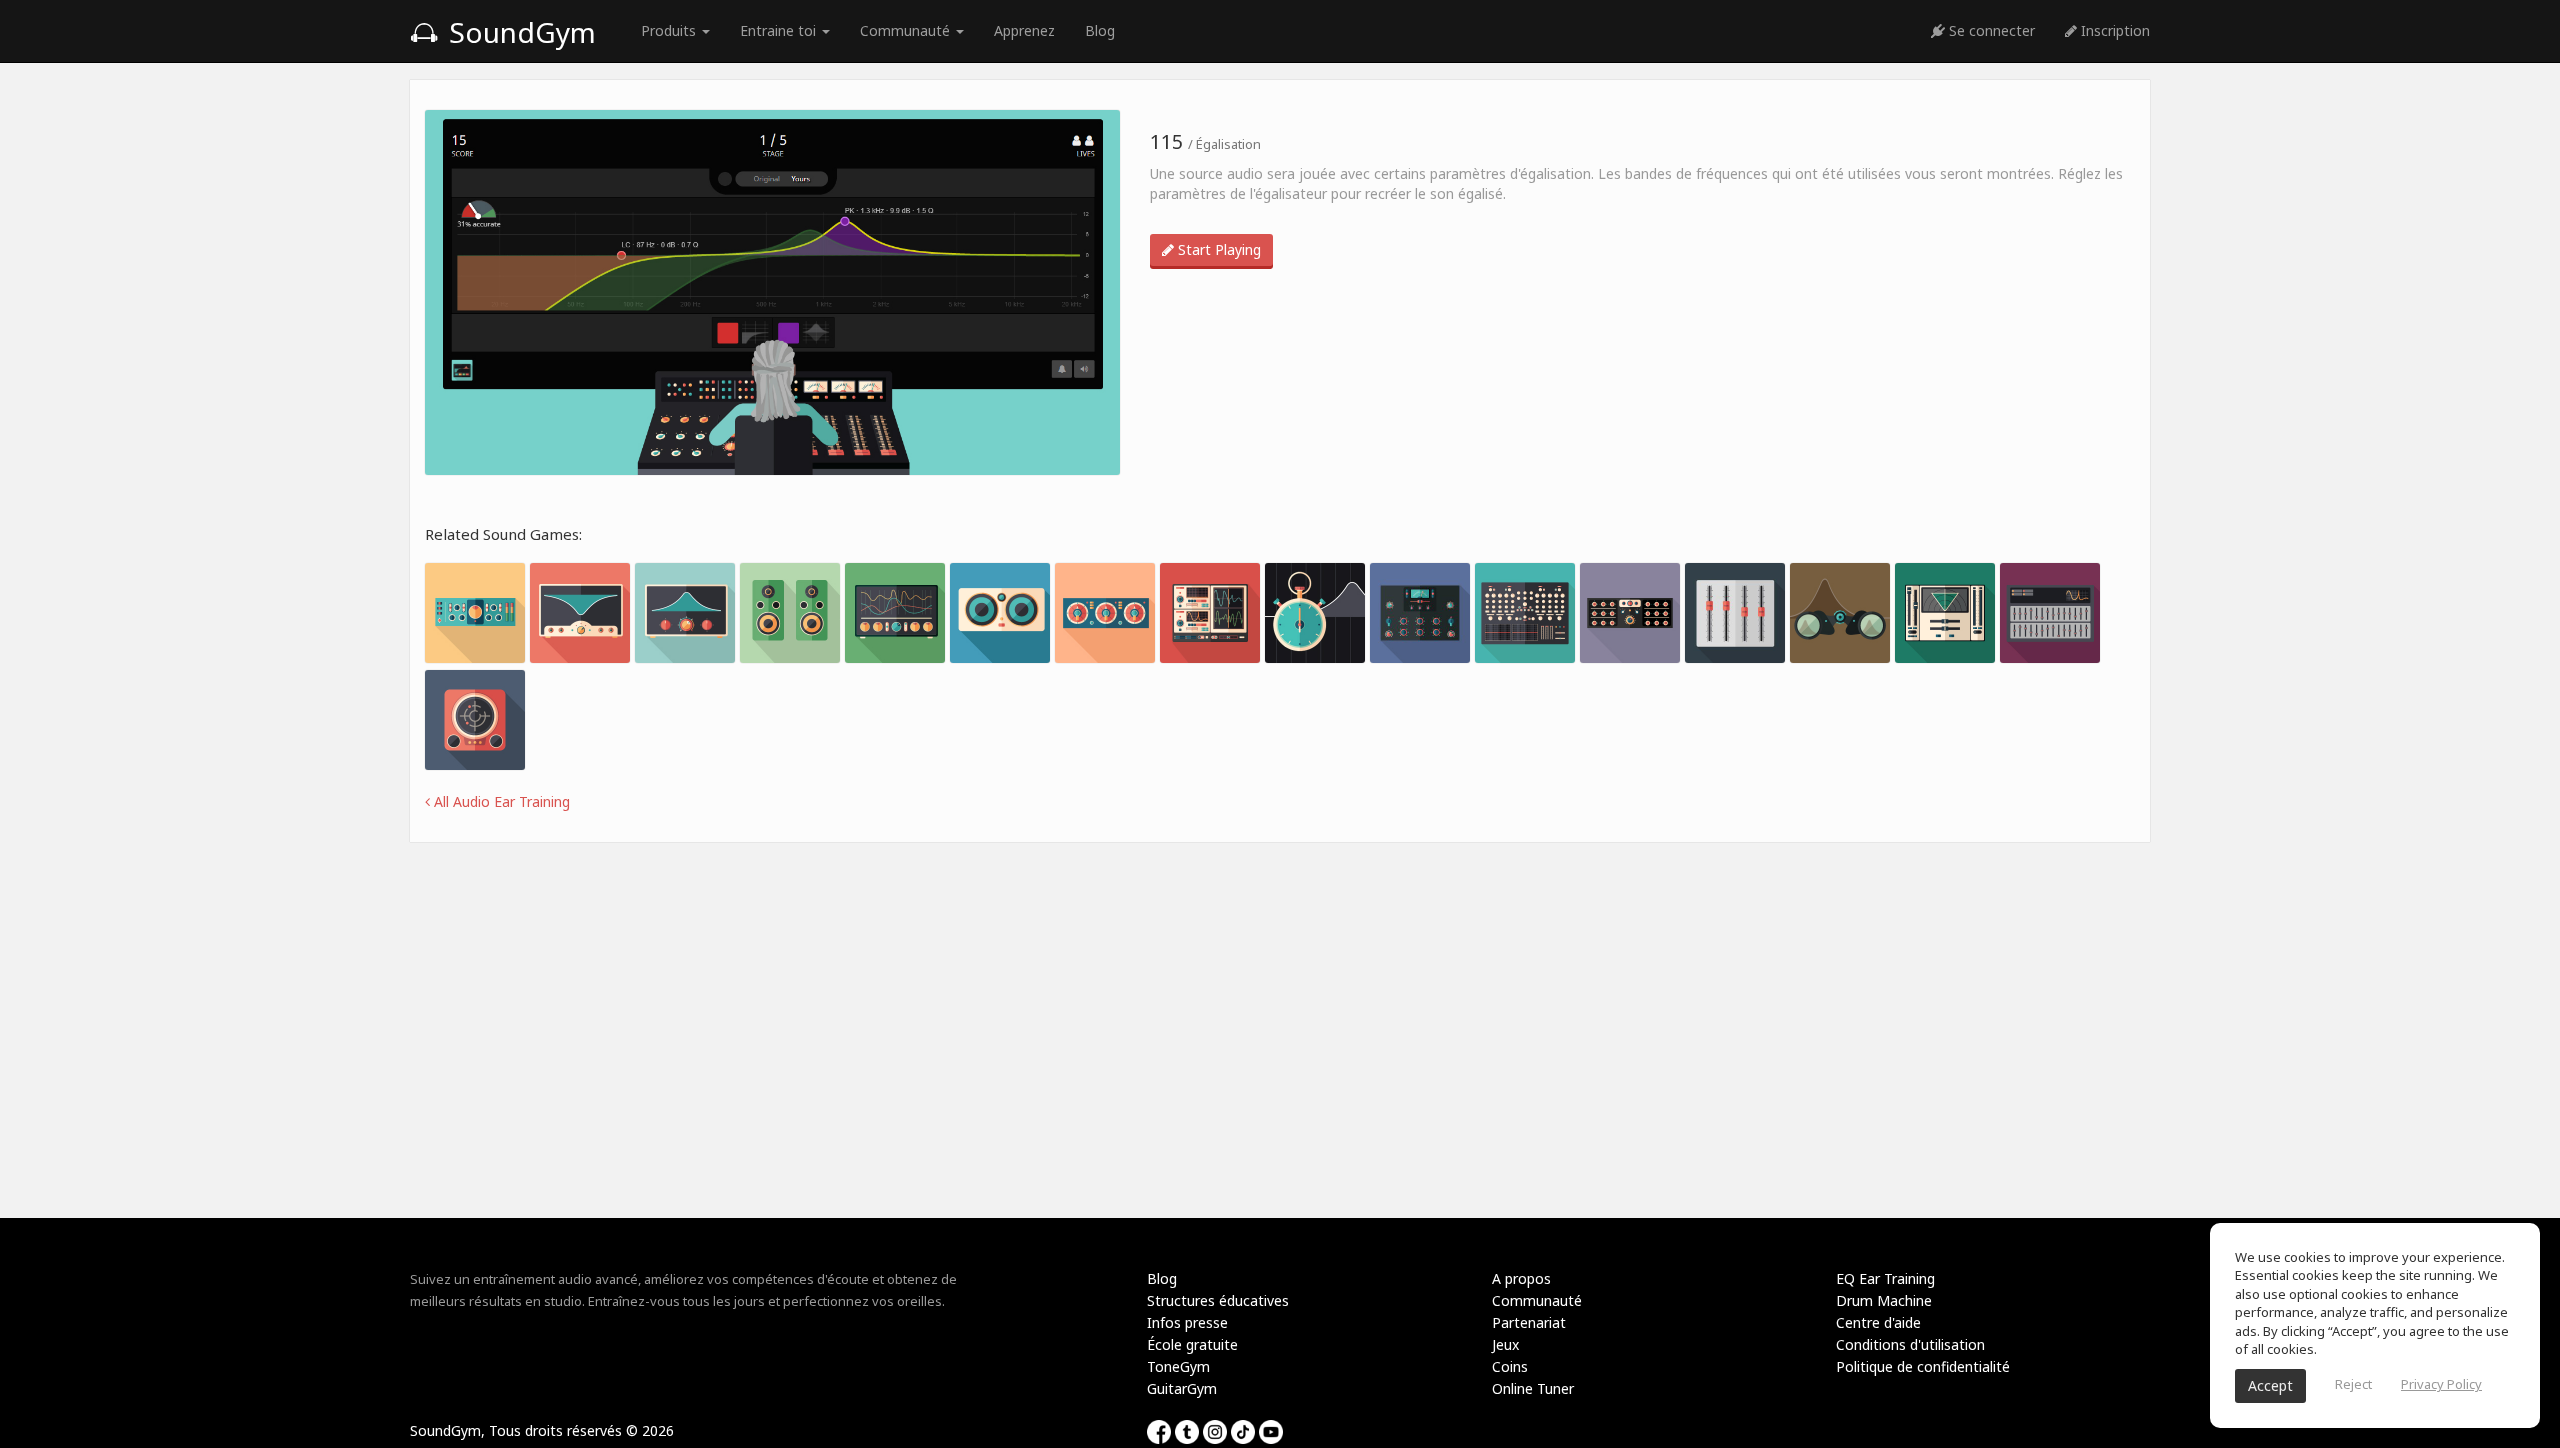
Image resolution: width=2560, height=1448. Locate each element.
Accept (2270, 1385)
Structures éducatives (1218, 1300)
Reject (2353, 1384)
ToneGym (1178, 1366)
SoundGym (519, 32)
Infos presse (1187, 1322)
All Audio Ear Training (500, 801)
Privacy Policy (2441, 1384)
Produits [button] (670, 30)
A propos (1521, 1278)
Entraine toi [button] (780, 30)
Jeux (1505, 1344)
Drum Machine (1884, 1300)
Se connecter (1990, 30)
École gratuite (1192, 1344)
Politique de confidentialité (1923, 1366)
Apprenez (1024, 30)
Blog (1100, 30)
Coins (1510, 1366)
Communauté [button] (907, 30)
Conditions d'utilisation (1910, 1344)
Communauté (1537, 1300)
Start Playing (1217, 249)
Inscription (2113, 30)
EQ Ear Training (1885, 1278)
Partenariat (1529, 1322)
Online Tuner (1533, 1388)
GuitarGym (1182, 1388)
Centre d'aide (1878, 1322)
